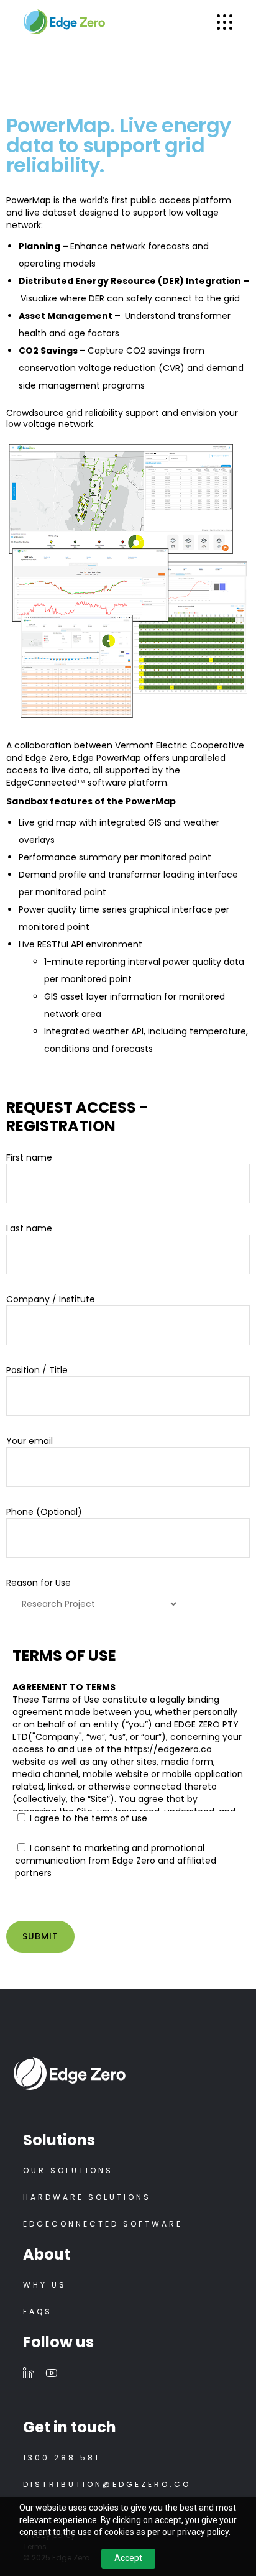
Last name (29, 1228)
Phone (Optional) (44, 1512)
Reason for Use (39, 1583)
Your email (30, 1441)
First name (29, 1157)
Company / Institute (51, 1299)
